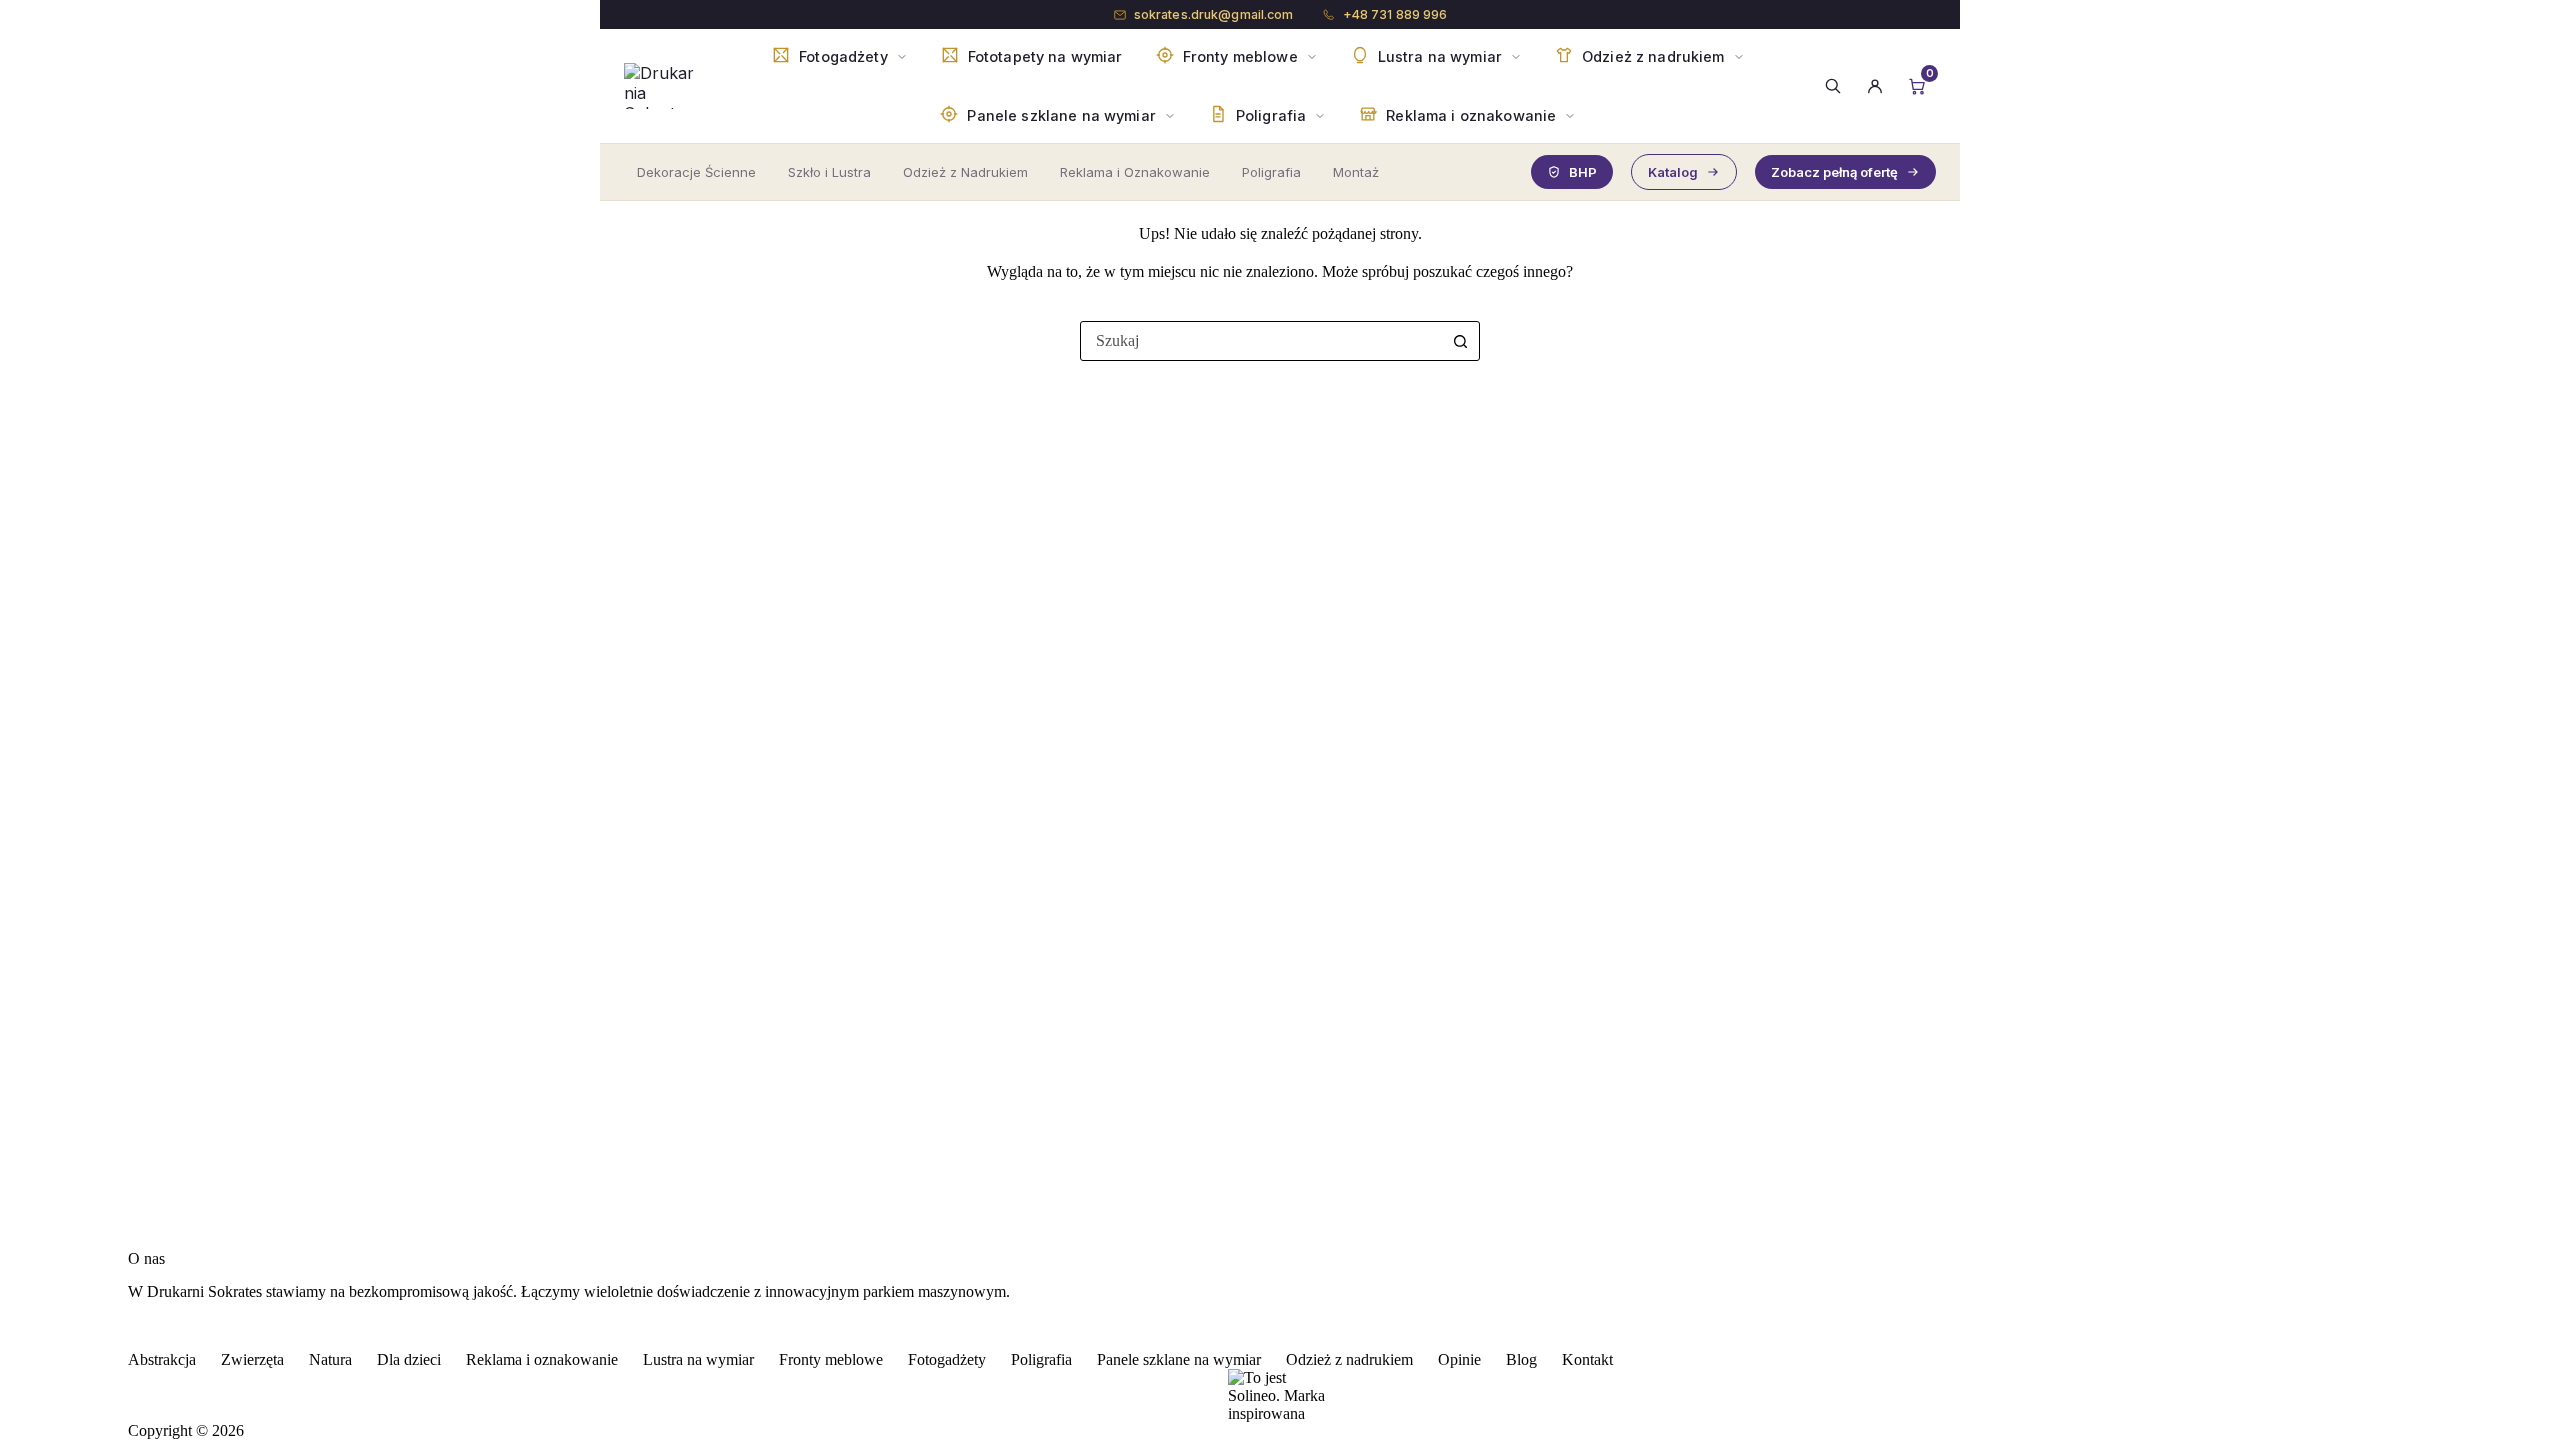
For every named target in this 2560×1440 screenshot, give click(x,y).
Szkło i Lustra (829, 172)
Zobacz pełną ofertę (1834, 172)
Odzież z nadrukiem (1349, 1359)
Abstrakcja (162, 1359)
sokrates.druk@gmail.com (1214, 14)
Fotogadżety (947, 1359)
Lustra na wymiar (698, 1359)
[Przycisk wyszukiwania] (1460, 341)
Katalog (1673, 172)
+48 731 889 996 (1395, 14)
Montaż (1356, 172)
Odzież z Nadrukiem (965, 172)
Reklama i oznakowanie (542, 1359)
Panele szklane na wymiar (1179, 1359)
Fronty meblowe (831, 1359)
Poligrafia (1271, 172)
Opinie (1459, 1359)
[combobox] (1261, 341)
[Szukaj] (1833, 86)
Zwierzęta (252, 1359)
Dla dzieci (409, 1359)
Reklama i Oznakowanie (1135, 172)
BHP (1583, 172)
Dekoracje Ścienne (696, 172)
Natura (330, 1359)
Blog (1521, 1359)
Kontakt (1587, 1359)
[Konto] (1875, 86)
